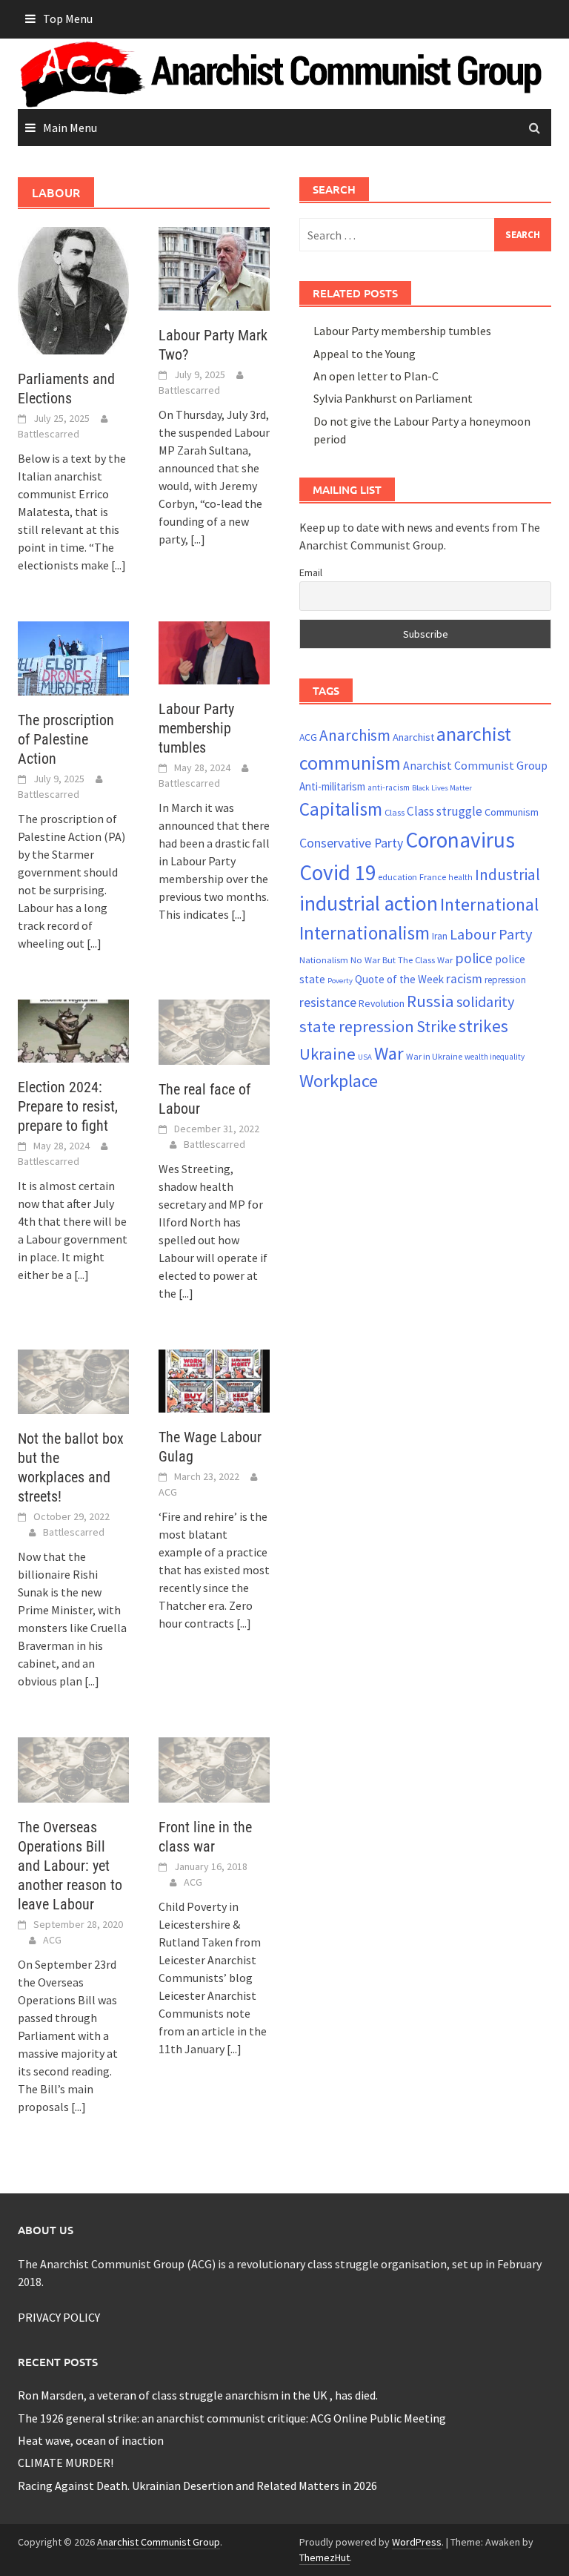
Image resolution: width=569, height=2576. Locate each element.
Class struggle (445, 811)
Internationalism (365, 933)
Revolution (382, 1003)
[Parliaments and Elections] (73, 289)
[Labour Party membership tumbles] (214, 651)
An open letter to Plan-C (376, 376)
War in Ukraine (434, 1056)
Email (311, 572)
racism (464, 979)
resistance (328, 1002)
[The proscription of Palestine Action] (73, 657)
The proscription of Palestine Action (66, 739)
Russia (430, 1001)
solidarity (485, 1001)
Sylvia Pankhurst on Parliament (393, 398)
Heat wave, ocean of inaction (91, 2440)
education (397, 877)
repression (505, 980)
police (474, 958)
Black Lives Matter (442, 788)
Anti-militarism (332, 786)
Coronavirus (460, 840)
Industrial (508, 875)
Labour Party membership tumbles (196, 728)
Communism (512, 812)
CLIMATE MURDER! (66, 2463)
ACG (168, 1492)
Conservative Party (351, 843)
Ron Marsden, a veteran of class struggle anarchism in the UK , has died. (198, 2395)
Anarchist (413, 737)
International (489, 904)
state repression (357, 1026)
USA (365, 1057)
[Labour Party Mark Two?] (214, 267)
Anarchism (355, 735)
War (389, 1053)
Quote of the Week (399, 979)
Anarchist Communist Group (475, 765)
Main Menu (70, 128)
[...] (119, 565)
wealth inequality (495, 1057)
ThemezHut (325, 2557)
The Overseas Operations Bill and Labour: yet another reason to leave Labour (70, 1866)
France (433, 876)
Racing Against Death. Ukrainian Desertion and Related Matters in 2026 (197, 2486)
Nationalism (324, 960)
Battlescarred (49, 434)
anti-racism (389, 787)
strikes (483, 1026)
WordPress (417, 2542)
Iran (440, 936)
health (460, 877)
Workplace (339, 1081)
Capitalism (341, 809)
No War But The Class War (402, 960)
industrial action (369, 904)
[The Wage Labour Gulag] (214, 1379)
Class (395, 812)
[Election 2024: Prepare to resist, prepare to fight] (73, 1029)
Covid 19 (337, 872)
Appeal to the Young (365, 354)
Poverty (340, 981)
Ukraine (327, 1054)
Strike (436, 1026)
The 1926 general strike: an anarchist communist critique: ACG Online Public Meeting (232, 2418)
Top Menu (68, 19)
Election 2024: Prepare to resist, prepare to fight (68, 1106)
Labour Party (491, 934)
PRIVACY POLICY (59, 2317)
